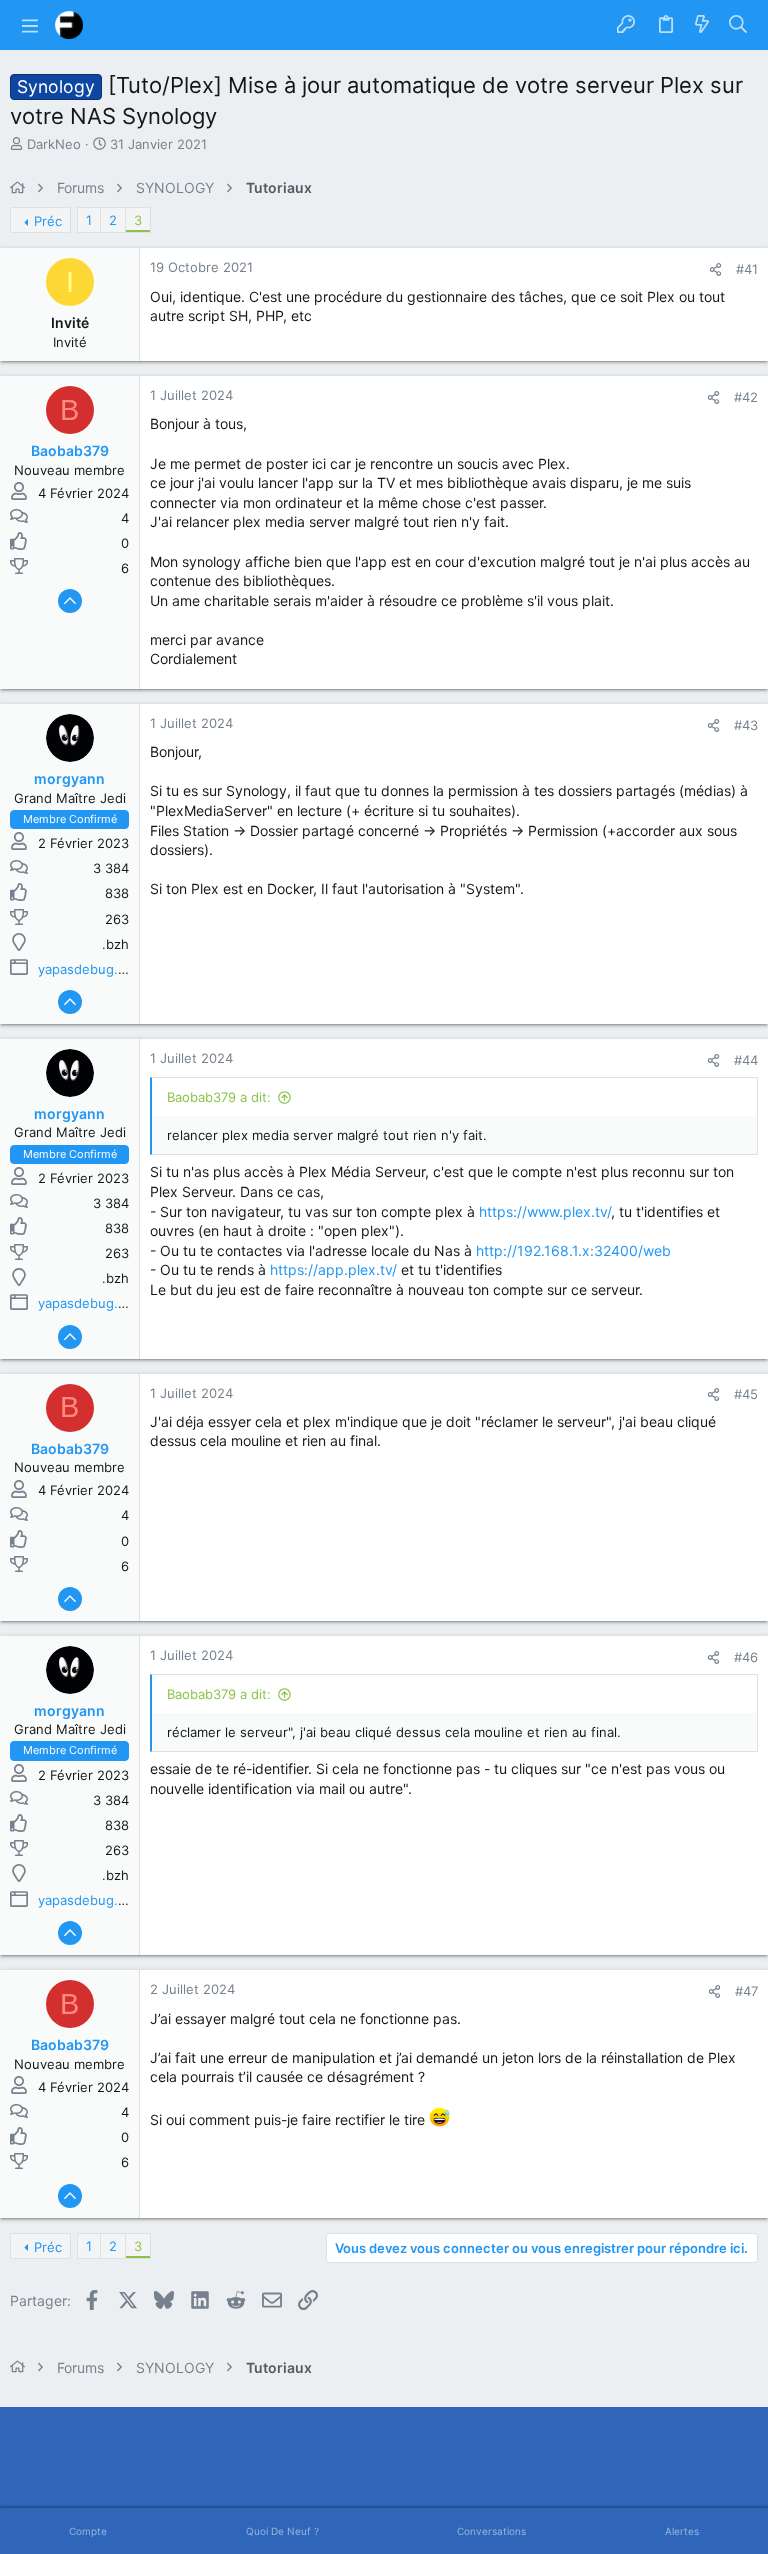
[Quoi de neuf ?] (702, 25)
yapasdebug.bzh (89, 969)
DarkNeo (54, 144)
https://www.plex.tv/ (545, 1211)
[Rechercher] (738, 25)
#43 (746, 725)
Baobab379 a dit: (219, 1097)
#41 (747, 269)
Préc (48, 221)
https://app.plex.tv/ (333, 1269)
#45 (746, 1394)
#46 (746, 1657)
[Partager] (715, 269)
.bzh (115, 944)
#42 (746, 397)
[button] (30, 25)
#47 (746, 1991)
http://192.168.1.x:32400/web (573, 1250)
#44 (746, 1060)
